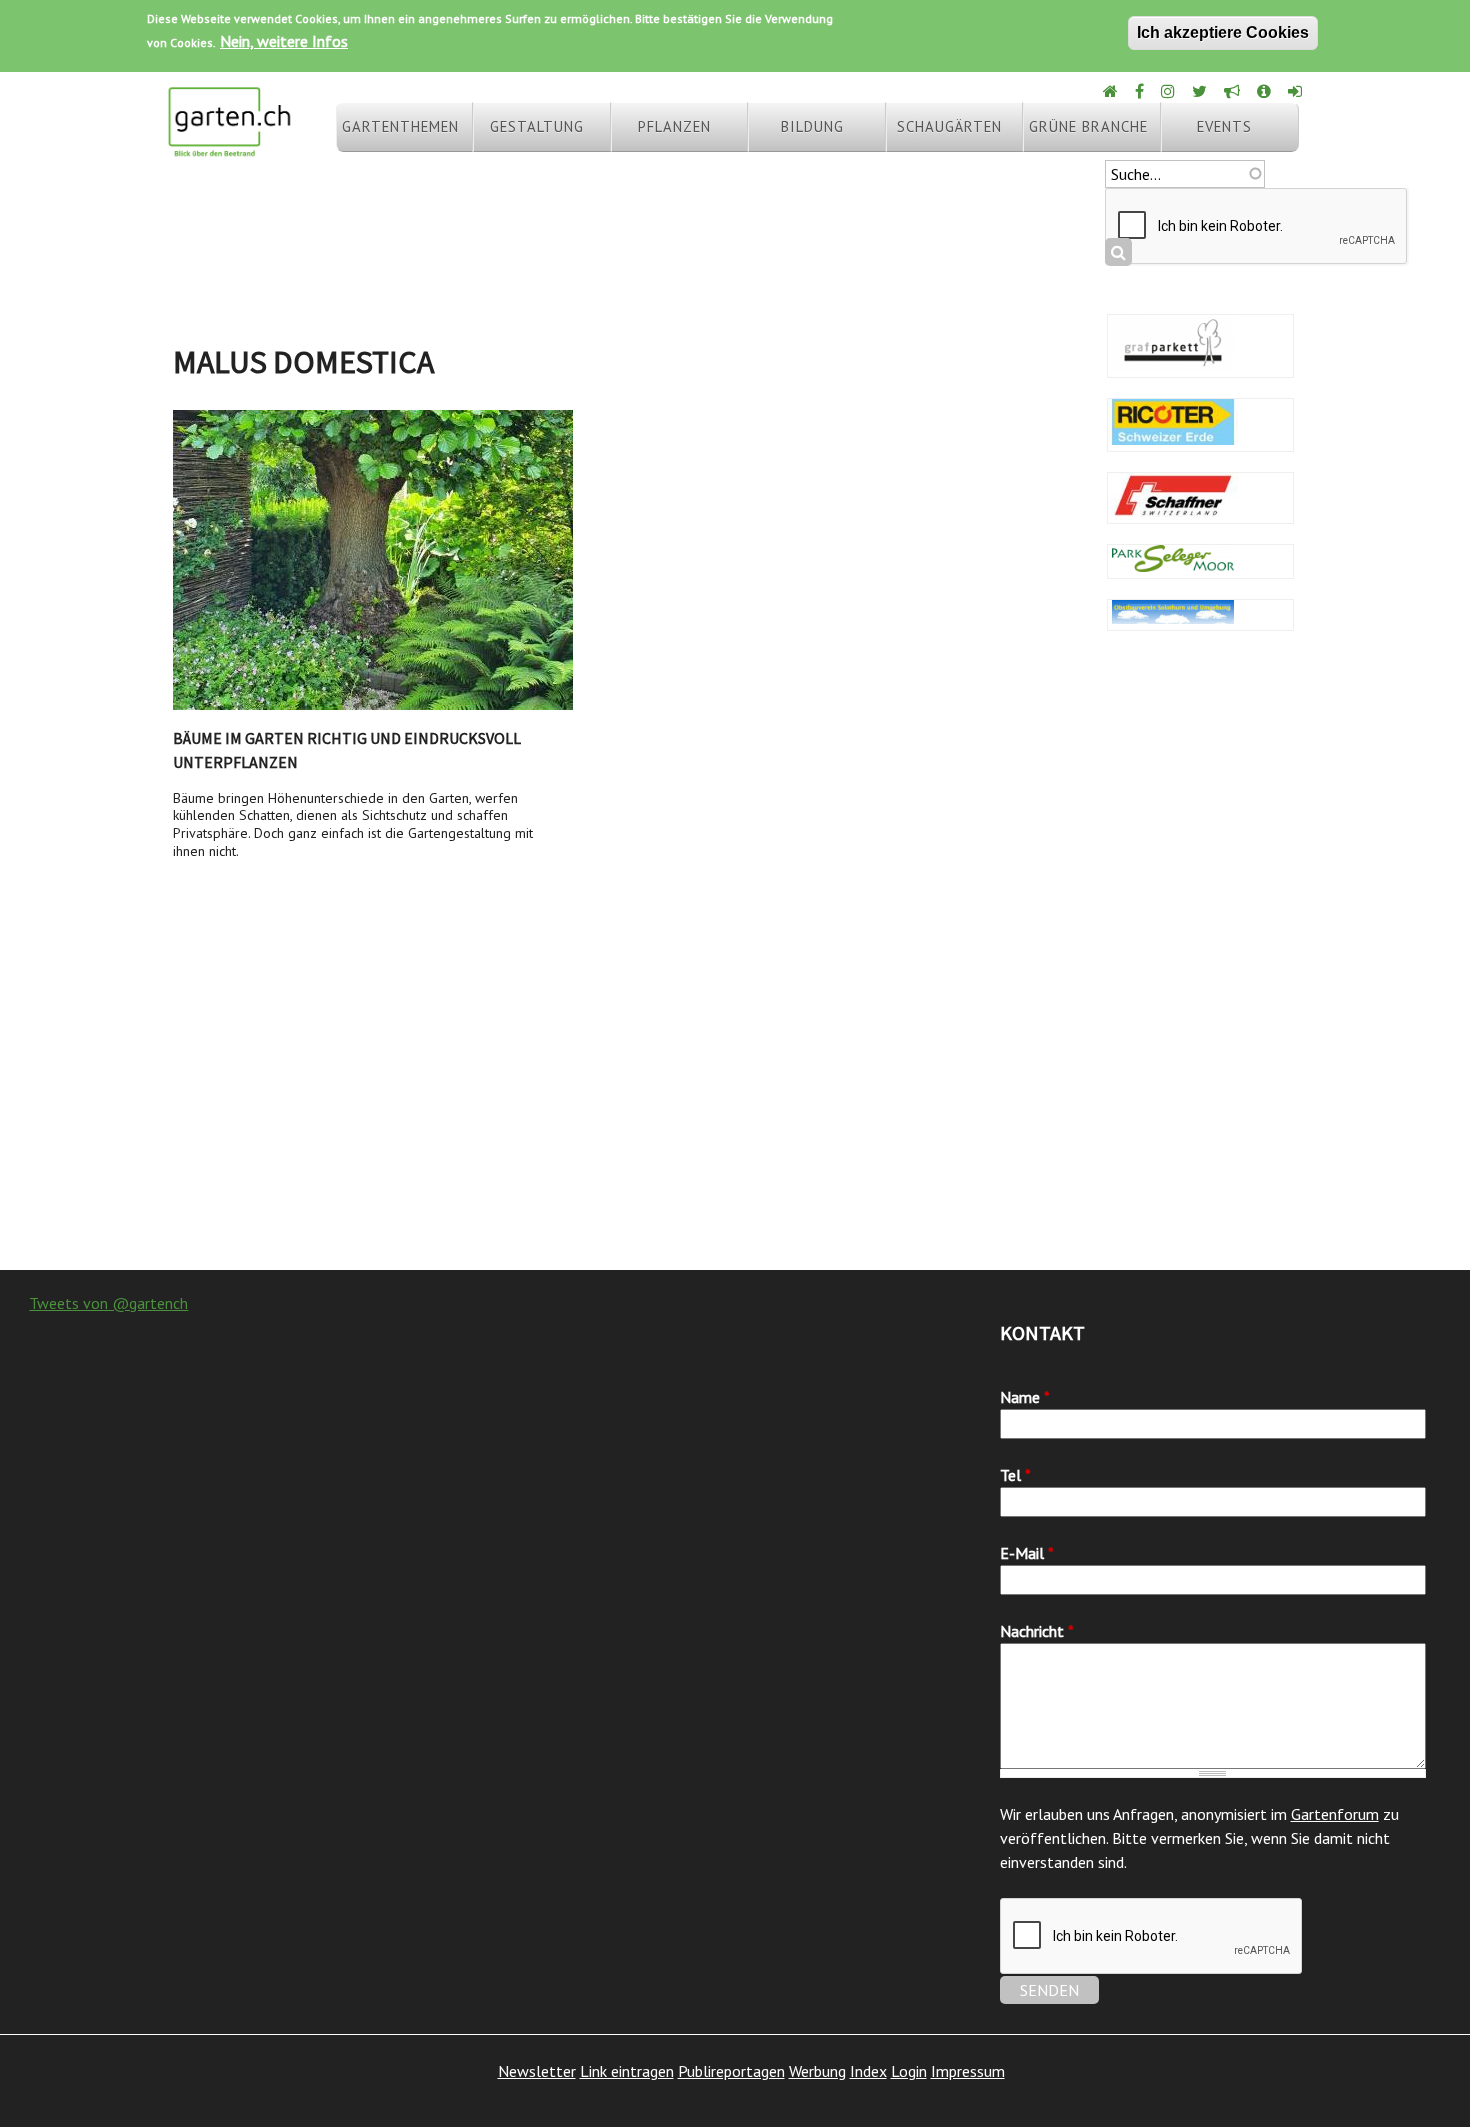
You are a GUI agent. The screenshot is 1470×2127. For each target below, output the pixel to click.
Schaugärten (949, 126)
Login (909, 2071)
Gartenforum (1335, 1814)
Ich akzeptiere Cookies (1223, 32)
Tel (1015, 1475)
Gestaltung (537, 126)
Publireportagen (731, 2071)
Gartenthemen (400, 126)
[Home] (1112, 91)
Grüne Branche (1088, 126)
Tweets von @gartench (108, 1303)
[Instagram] (1169, 91)
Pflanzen (674, 126)
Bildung (812, 126)
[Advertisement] (735, 1110)
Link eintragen (627, 2071)
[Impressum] (1265, 91)
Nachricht (1037, 1631)
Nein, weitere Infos (284, 41)
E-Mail (1027, 1553)
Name (1025, 1397)
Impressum (968, 2071)
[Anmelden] (1296, 91)
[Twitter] (1201, 91)
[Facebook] (1141, 91)
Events (1224, 126)
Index (868, 2071)
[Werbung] (1233, 91)
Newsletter (537, 2071)
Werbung (817, 2071)
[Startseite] (229, 148)
